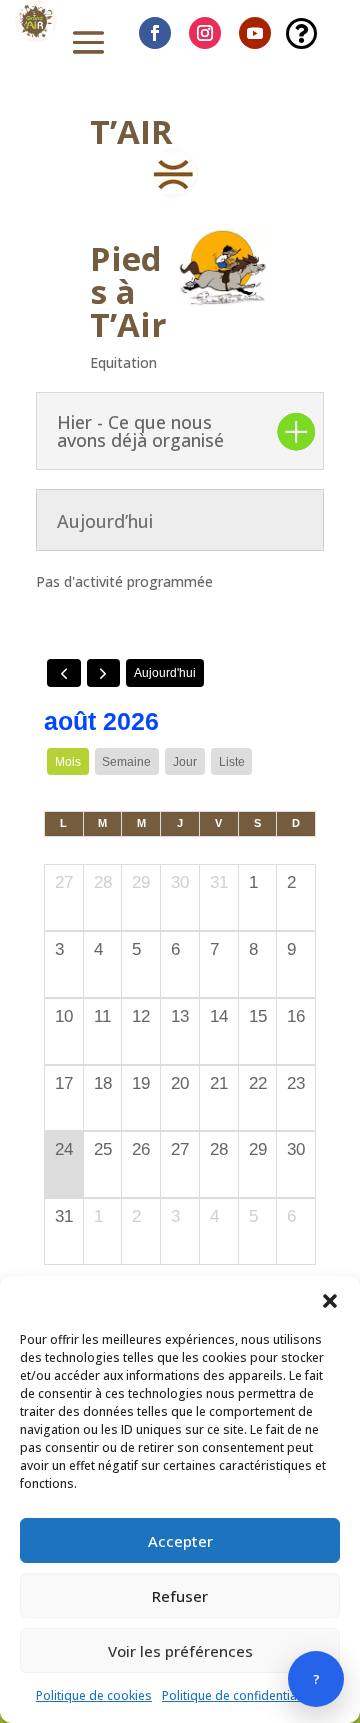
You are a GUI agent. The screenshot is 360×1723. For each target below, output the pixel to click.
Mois (68, 762)
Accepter (180, 1541)
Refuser (180, 1596)
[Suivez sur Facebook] (155, 33)
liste (232, 762)
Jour (185, 762)
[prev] (64, 673)
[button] (330, 1301)
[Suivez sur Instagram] (205, 33)
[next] (104, 673)
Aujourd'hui (165, 673)
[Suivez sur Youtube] (255, 33)
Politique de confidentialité (238, 1695)
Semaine (126, 762)
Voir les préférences (180, 1651)
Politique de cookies (94, 1695)
